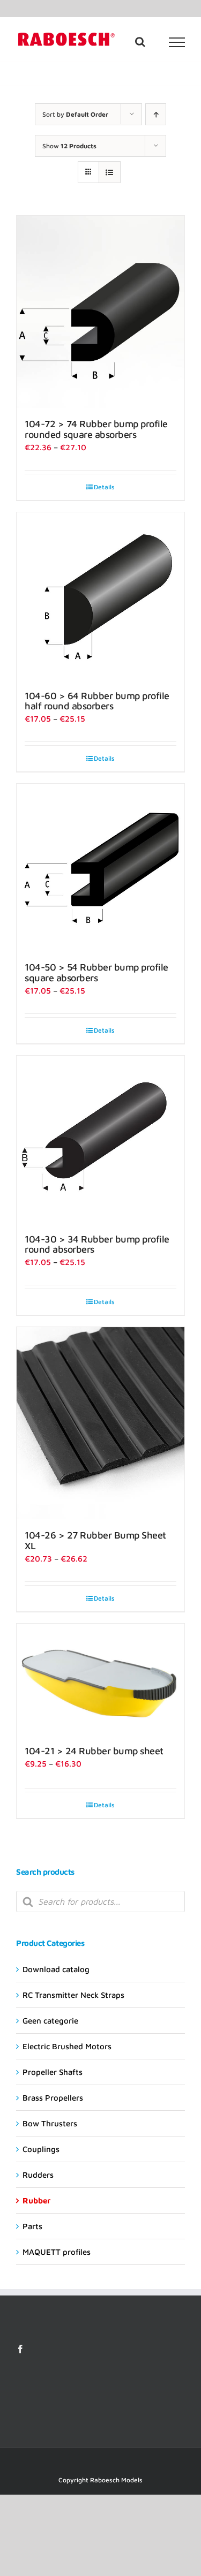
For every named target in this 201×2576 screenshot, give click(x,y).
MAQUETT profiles (57, 1295)
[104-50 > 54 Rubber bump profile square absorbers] (56, 491)
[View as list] (110, 172)
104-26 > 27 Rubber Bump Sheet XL (54, 771)
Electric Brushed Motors (67, 1090)
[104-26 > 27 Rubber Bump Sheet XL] (56, 699)
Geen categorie (50, 1064)
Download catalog (56, 1013)
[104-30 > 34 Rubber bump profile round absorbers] (146, 491)
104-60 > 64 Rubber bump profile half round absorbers (144, 331)
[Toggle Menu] (177, 42)
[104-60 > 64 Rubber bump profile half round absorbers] (146, 255)
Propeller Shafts (53, 1115)
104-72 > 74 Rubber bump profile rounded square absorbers (54, 347)
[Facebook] (20, 1392)
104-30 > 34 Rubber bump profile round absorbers (144, 561)
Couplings (41, 1192)
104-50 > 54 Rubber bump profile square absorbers (54, 561)
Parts (32, 1270)
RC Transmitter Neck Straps (73, 1038)
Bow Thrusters (50, 1167)
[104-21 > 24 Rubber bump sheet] (146, 681)
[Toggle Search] (140, 42)
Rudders (38, 1218)
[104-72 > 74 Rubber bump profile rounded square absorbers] (56, 260)
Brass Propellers (53, 1141)
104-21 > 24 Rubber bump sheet (144, 733)
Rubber (36, 1244)
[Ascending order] (156, 114)
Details (59, 426)
